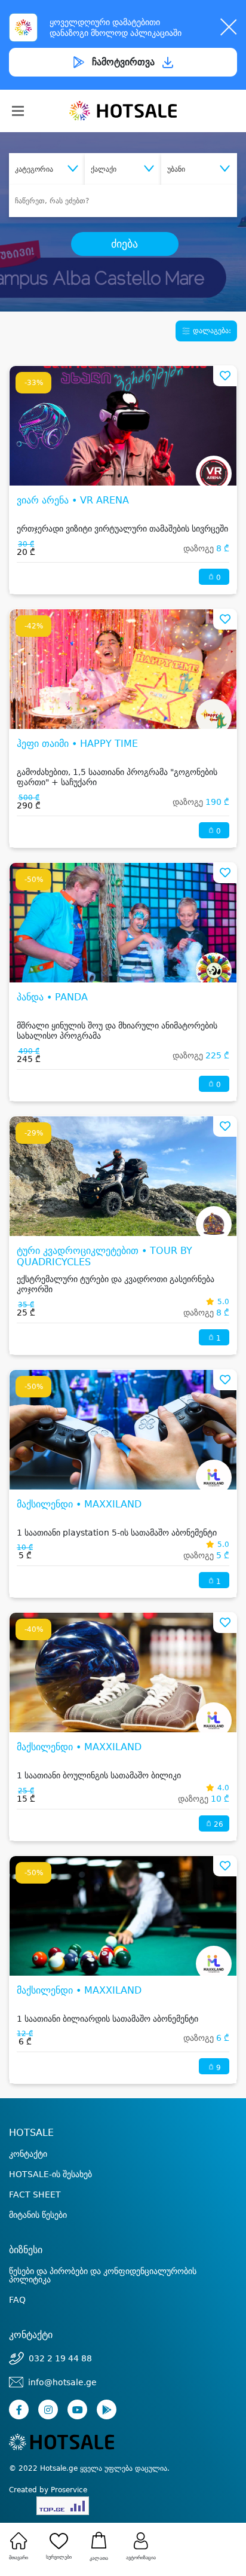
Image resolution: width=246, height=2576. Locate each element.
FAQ (17, 2300)
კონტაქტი (28, 2154)
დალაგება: (211, 331)
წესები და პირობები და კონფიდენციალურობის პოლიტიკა (103, 2275)
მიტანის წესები (38, 2215)
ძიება (124, 244)
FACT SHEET (35, 2195)
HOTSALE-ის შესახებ (50, 2174)
